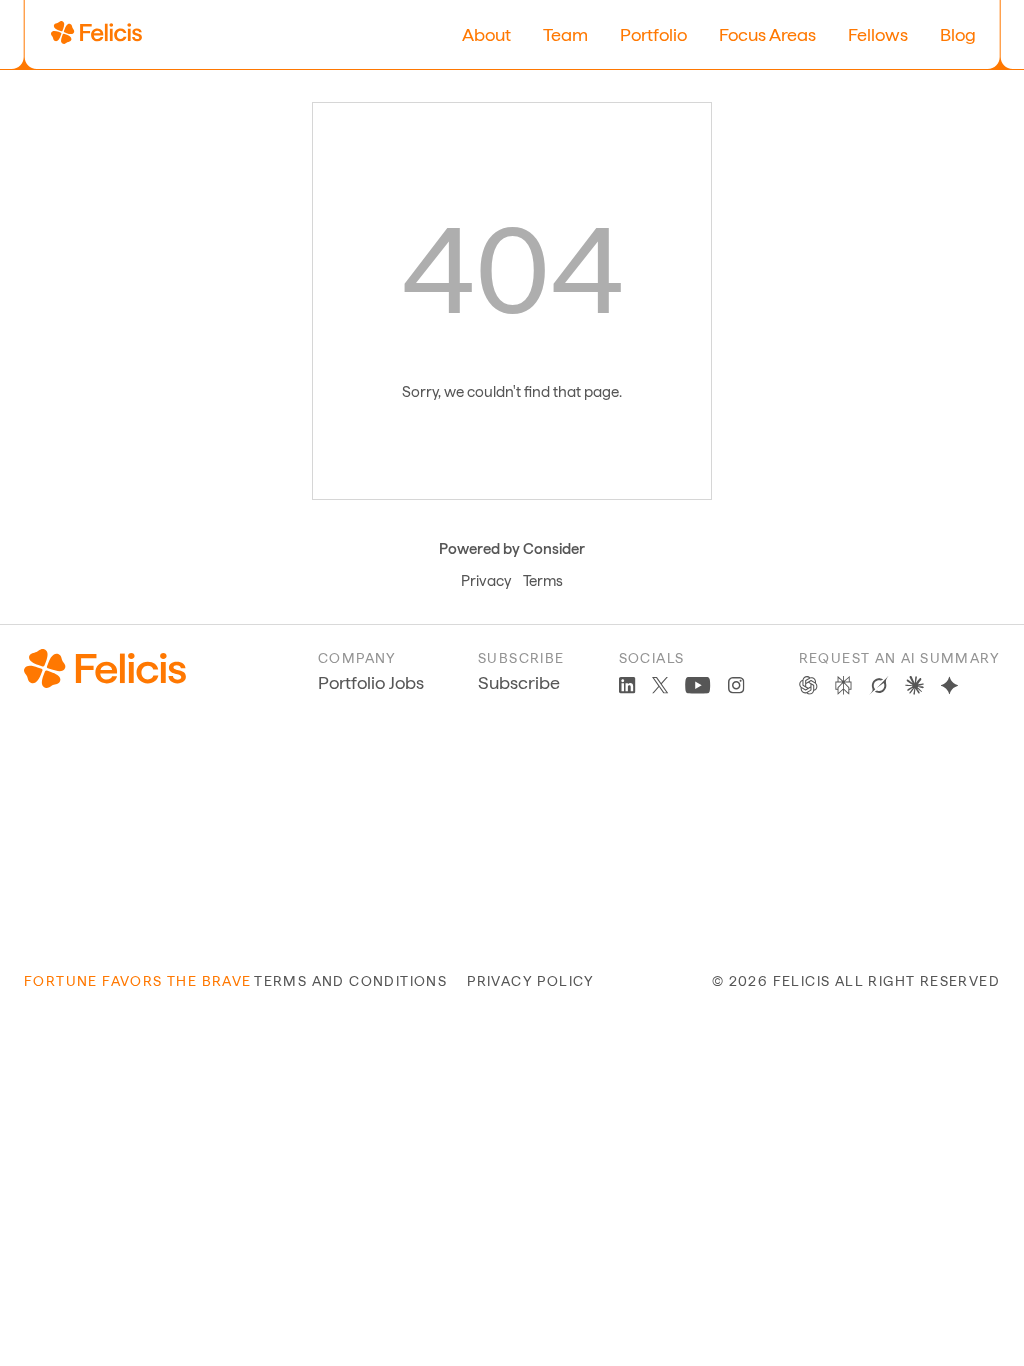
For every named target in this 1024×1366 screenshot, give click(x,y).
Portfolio (653, 34)
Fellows (878, 34)
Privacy (486, 581)
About (486, 34)
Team (565, 34)
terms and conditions (350, 981)
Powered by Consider (512, 549)
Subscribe (519, 682)
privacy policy (531, 981)
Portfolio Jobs (371, 682)
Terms (543, 581)
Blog (958, 34)
